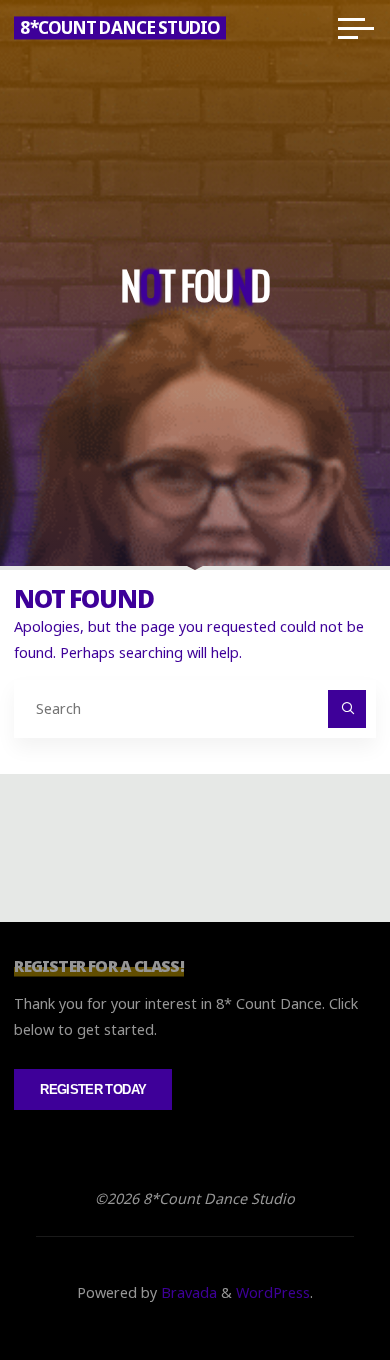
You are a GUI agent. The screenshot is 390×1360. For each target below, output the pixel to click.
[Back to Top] (312, 1282)
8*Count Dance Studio (120, 27)
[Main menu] (356, 28)
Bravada (187, 1292)
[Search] (346, 708)
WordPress (273, 1292)
